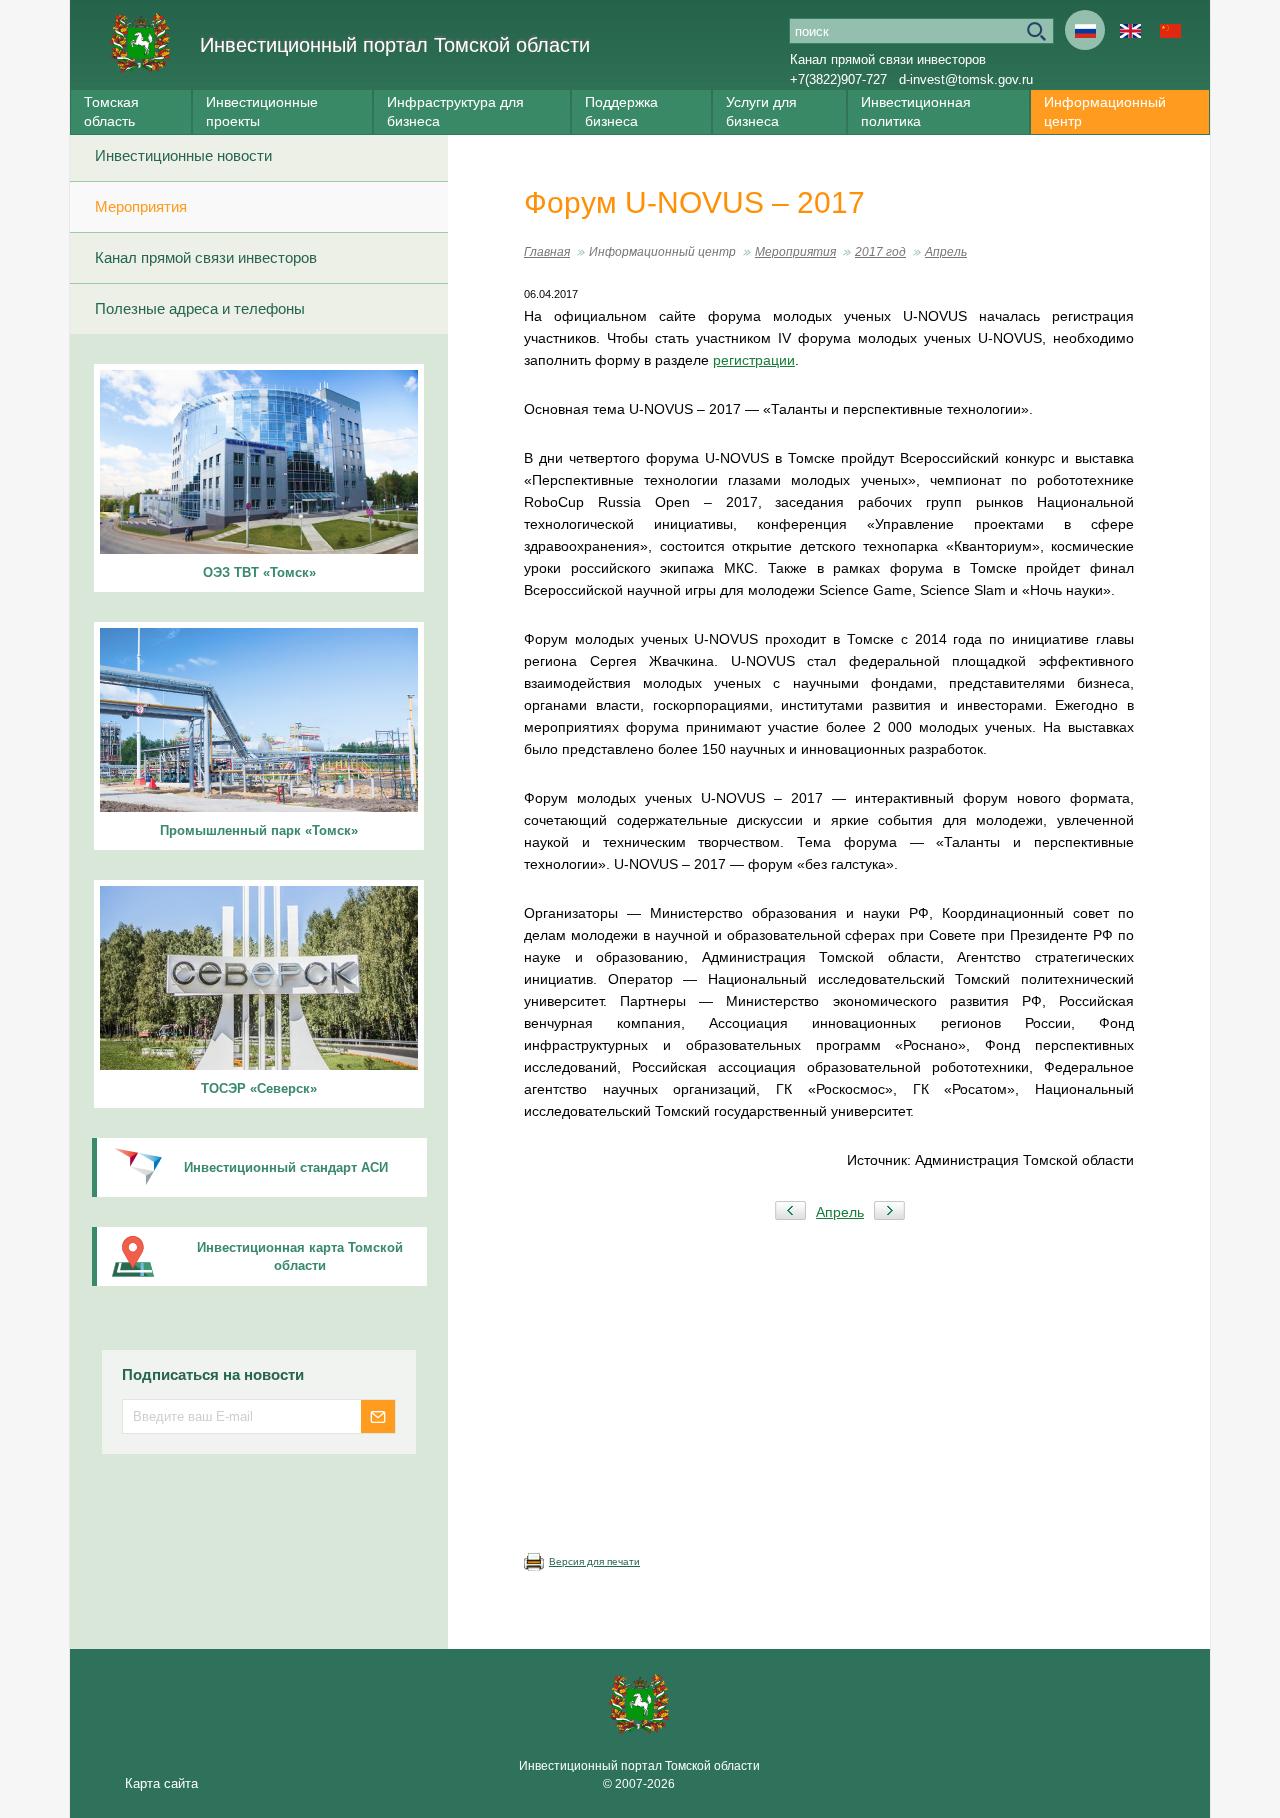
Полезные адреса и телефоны (200, 308)
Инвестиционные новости (183, 155)
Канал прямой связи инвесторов (888, 59)
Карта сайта (161, 1783)
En (1130, 30)
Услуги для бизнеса (761, 111)
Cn (1170, 30)
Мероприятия (141, 206)
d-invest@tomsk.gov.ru (966, 79)
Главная (547, 252)
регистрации (754, 360)
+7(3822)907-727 (838, 79)
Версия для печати (594, 1561)
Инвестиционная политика (916, 111)
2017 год (880, 252)
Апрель (946, 252)
